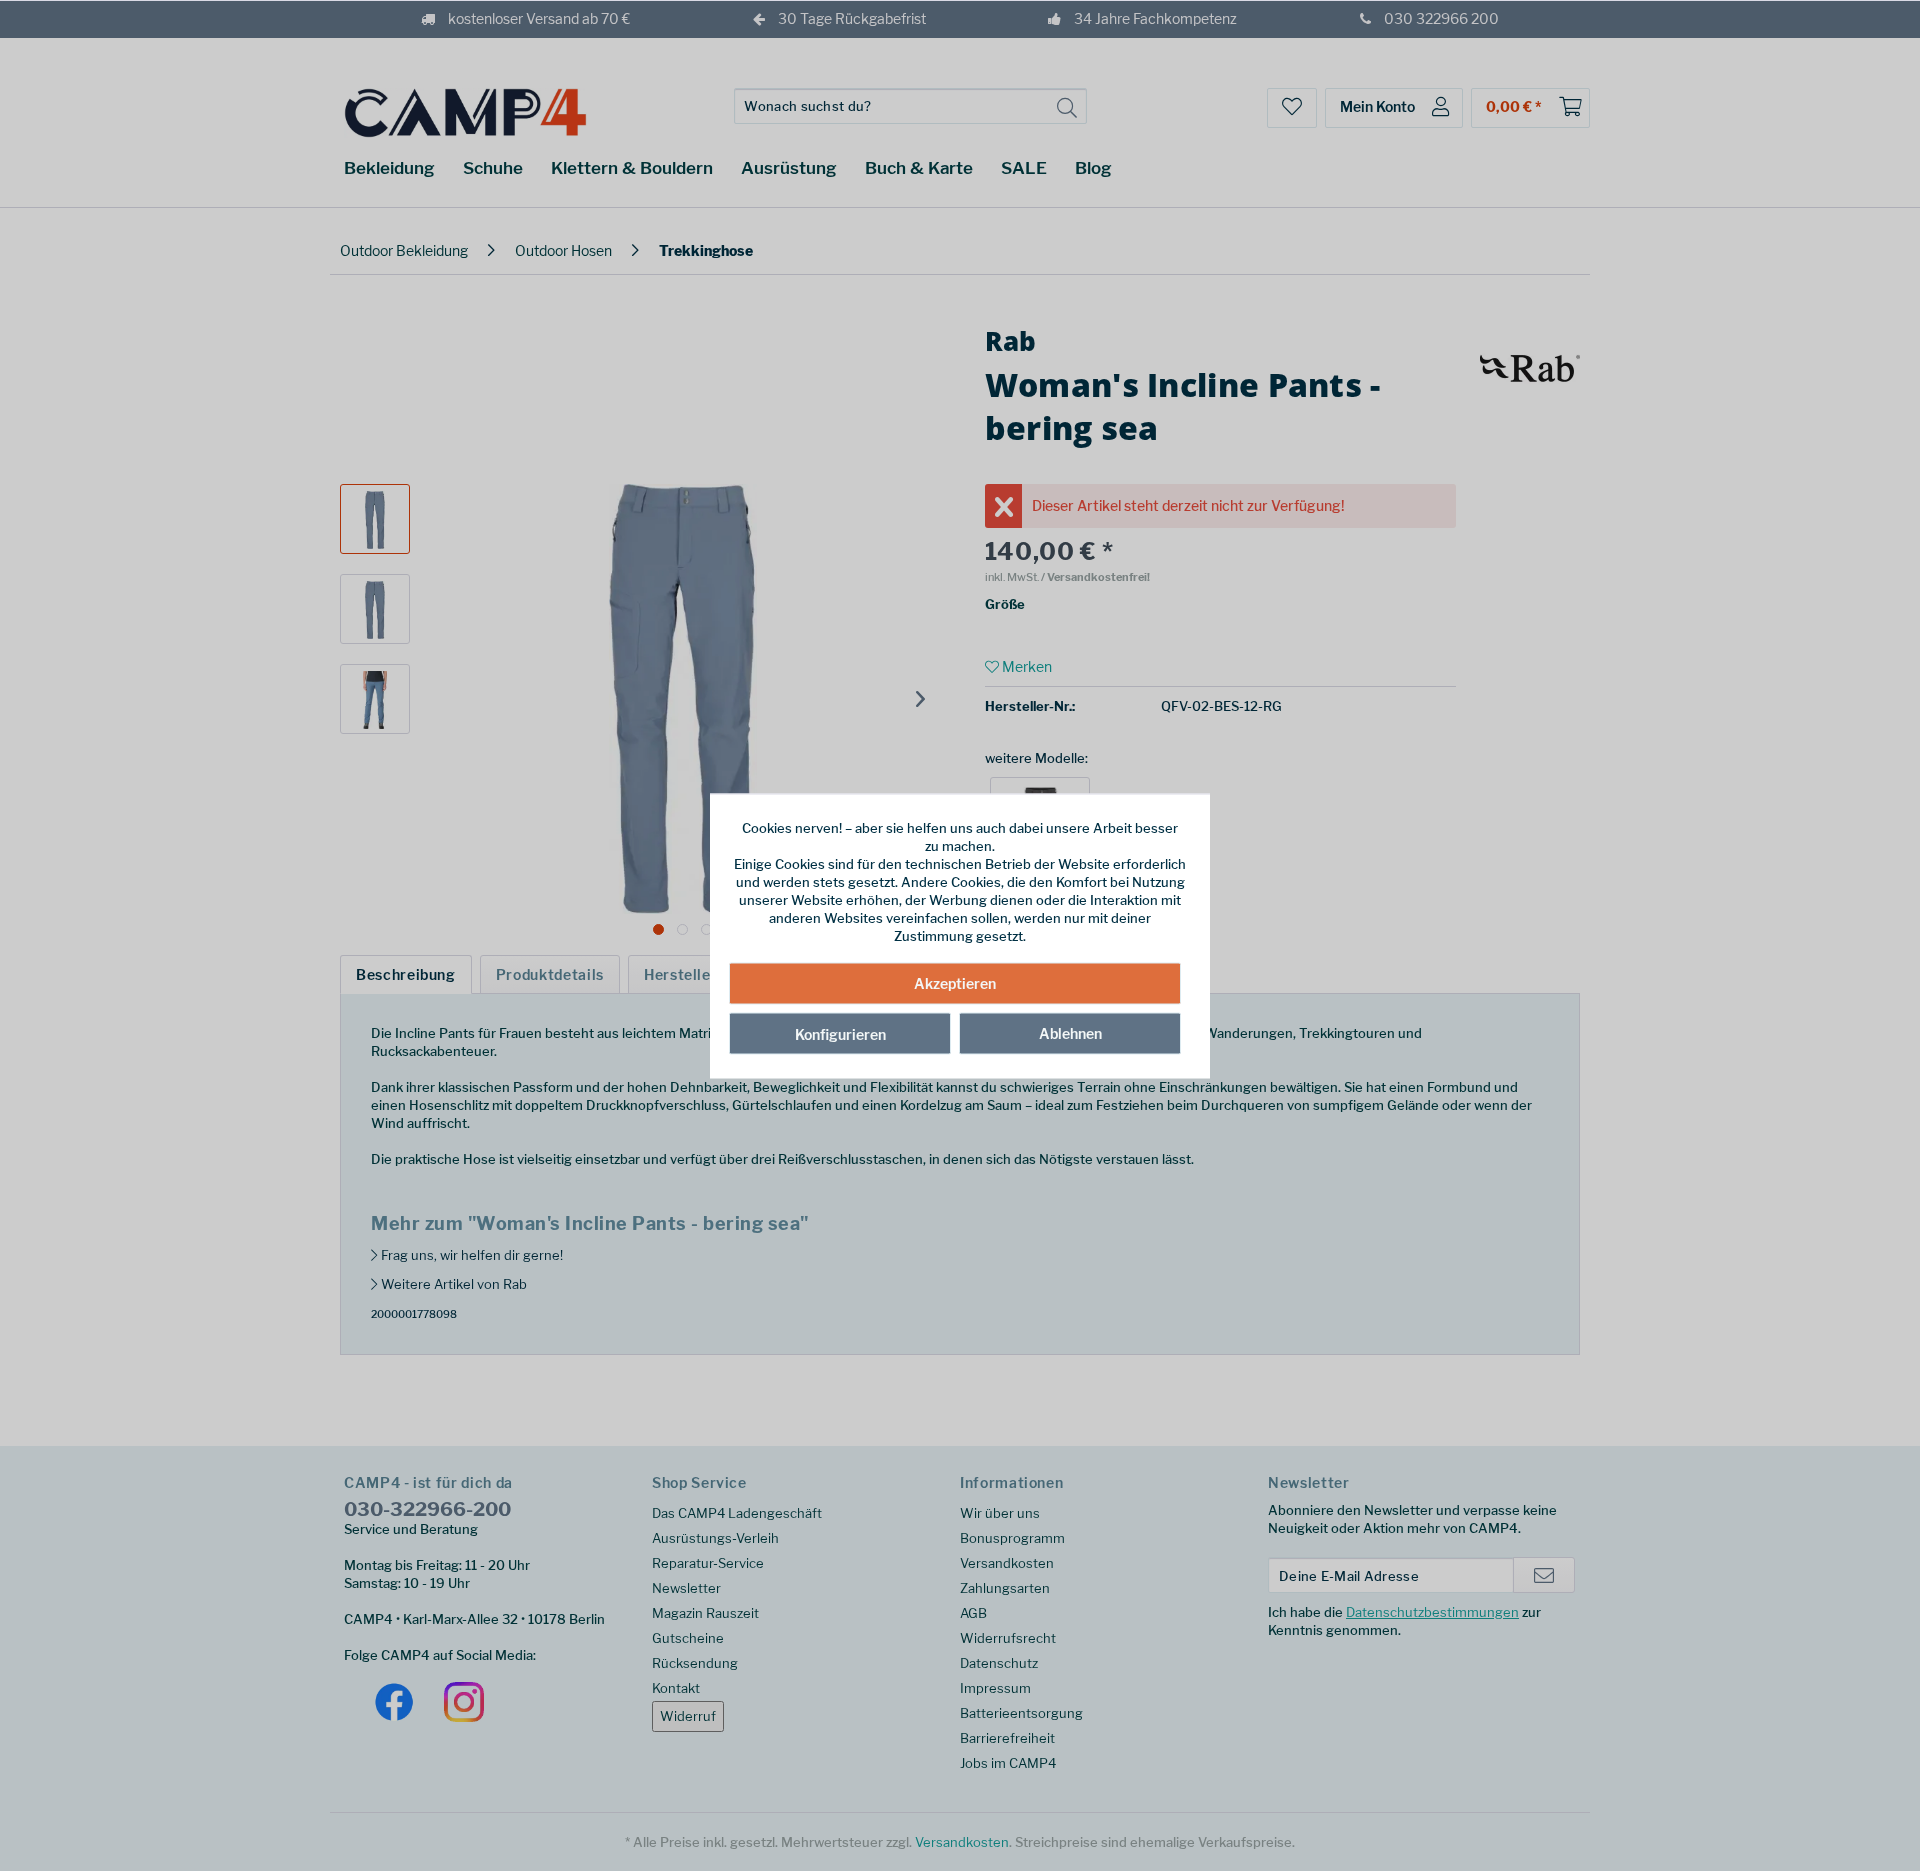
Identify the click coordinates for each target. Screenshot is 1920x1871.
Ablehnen (1070, 1033)
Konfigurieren (840, 1034)
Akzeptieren (955, 983)
